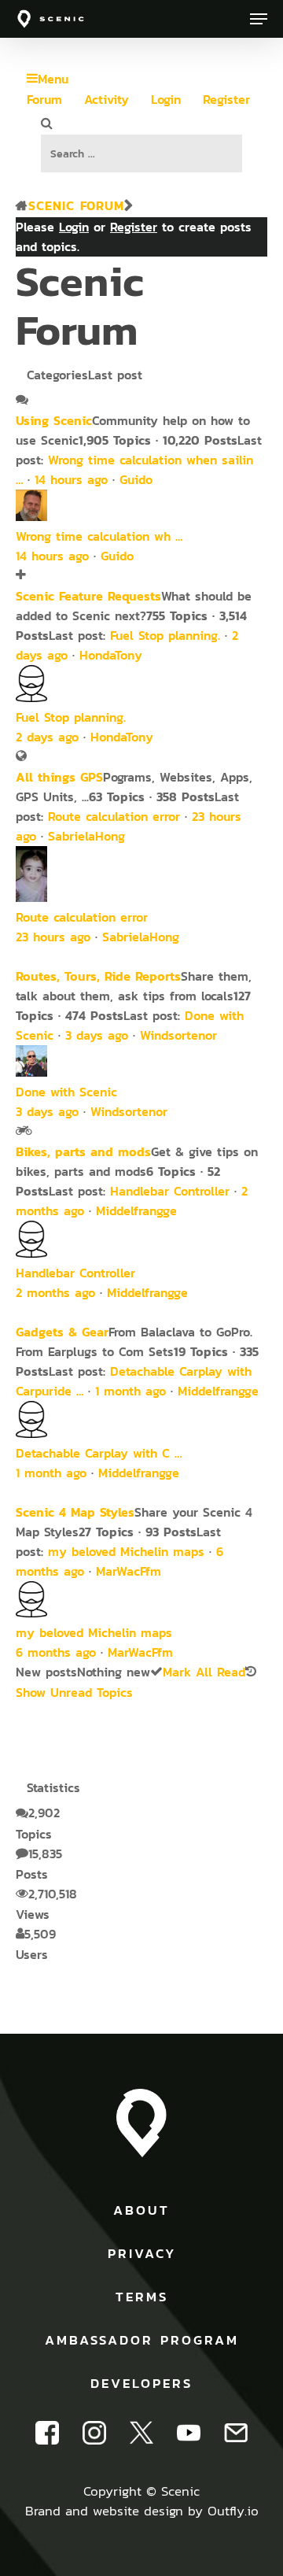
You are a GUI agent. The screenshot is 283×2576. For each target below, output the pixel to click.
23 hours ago (53, 937)
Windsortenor (178, 1035)
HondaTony (111, 655)
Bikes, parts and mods (83, 1151)
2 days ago (47, 737)
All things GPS (59, 777)
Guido (136, 480)
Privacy (142, 2253)
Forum (44, 100)
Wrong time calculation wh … (99, 536)
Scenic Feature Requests (88, 596)
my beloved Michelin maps (126, 1552)
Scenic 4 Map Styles (75, 1512)
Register (226, 100)
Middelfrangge (136, 1211)
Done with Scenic (66, 1092)
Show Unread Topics (74, 1693)
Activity (107, 100)
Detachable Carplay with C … (99, 1453)
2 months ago (55, 1293)
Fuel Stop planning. (165, 636)
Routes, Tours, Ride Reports (98, 976)
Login (166, 100)
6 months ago (56, 1652)
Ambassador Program (142, 2340)
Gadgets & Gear (62, 1332)
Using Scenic (54, 420)
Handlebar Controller (170, 1191)
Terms (142, 2297)
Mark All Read (204, 1672)
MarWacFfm (129, 1571)
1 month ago (130, 1391)
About (141, 2210)
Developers (141, 2383)
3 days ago (97, 1035)
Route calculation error (114, 817)
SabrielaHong (86, 836)
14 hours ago (71, 480)
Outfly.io (233, 2511)
